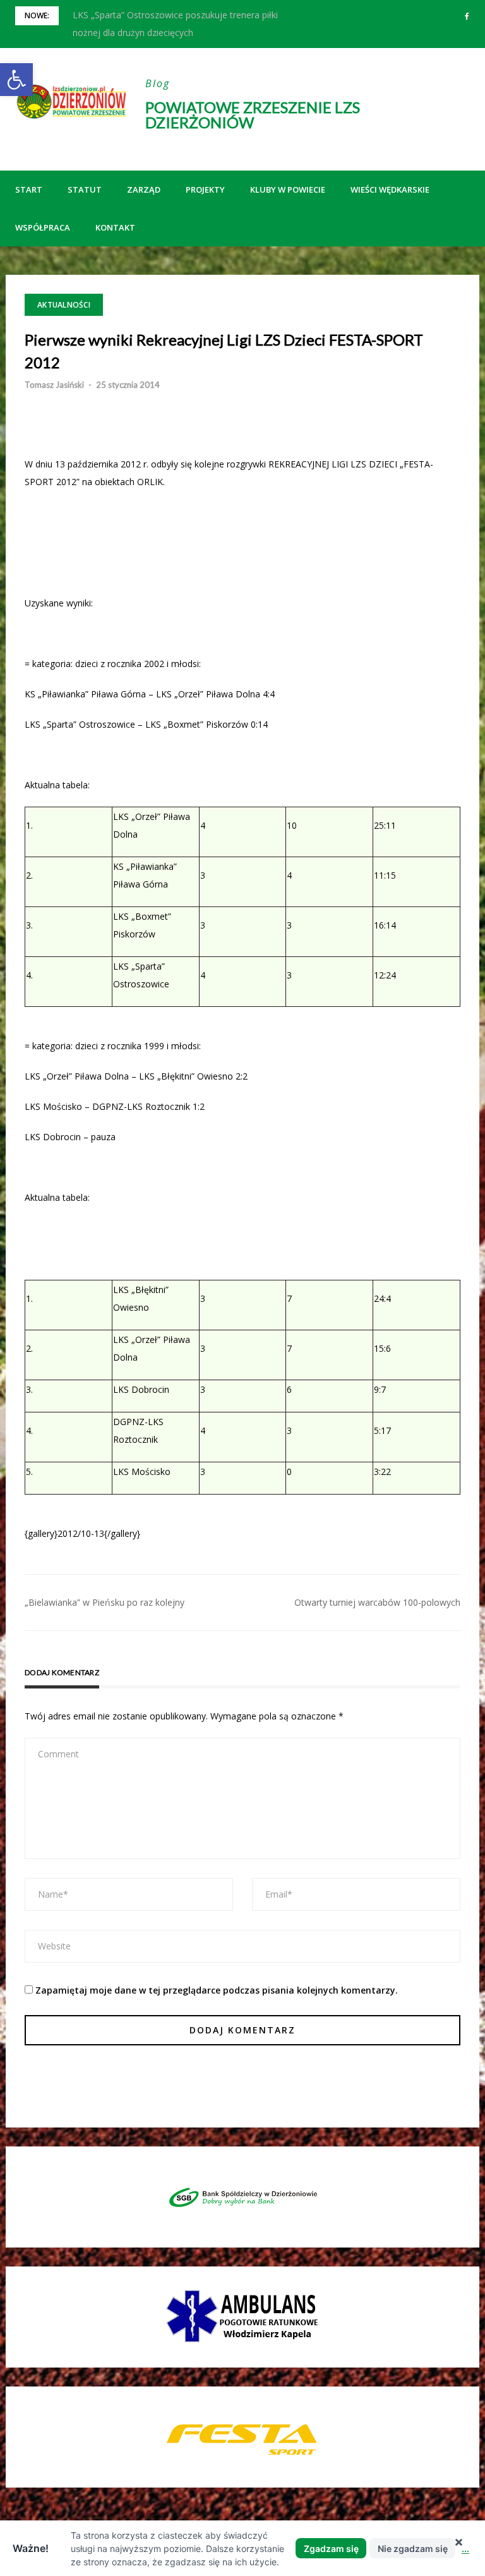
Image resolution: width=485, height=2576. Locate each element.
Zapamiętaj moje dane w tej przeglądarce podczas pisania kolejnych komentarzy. (217, 1990)
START (29, 190)
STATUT (85, 190)
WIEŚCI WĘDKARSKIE (390, 190)
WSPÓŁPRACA (43, 227)
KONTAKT (115, 227)
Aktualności (64, 305)
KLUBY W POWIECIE (288, 190)
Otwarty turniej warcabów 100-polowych (377, 1602)
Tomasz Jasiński (54, 385)
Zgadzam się (331, 2549)
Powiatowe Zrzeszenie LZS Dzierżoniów (253, 115)
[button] (16, 80)
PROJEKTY (205, 190)
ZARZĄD (144, 190)
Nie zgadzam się (413, 2549)
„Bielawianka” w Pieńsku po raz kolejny (105, 1602)
